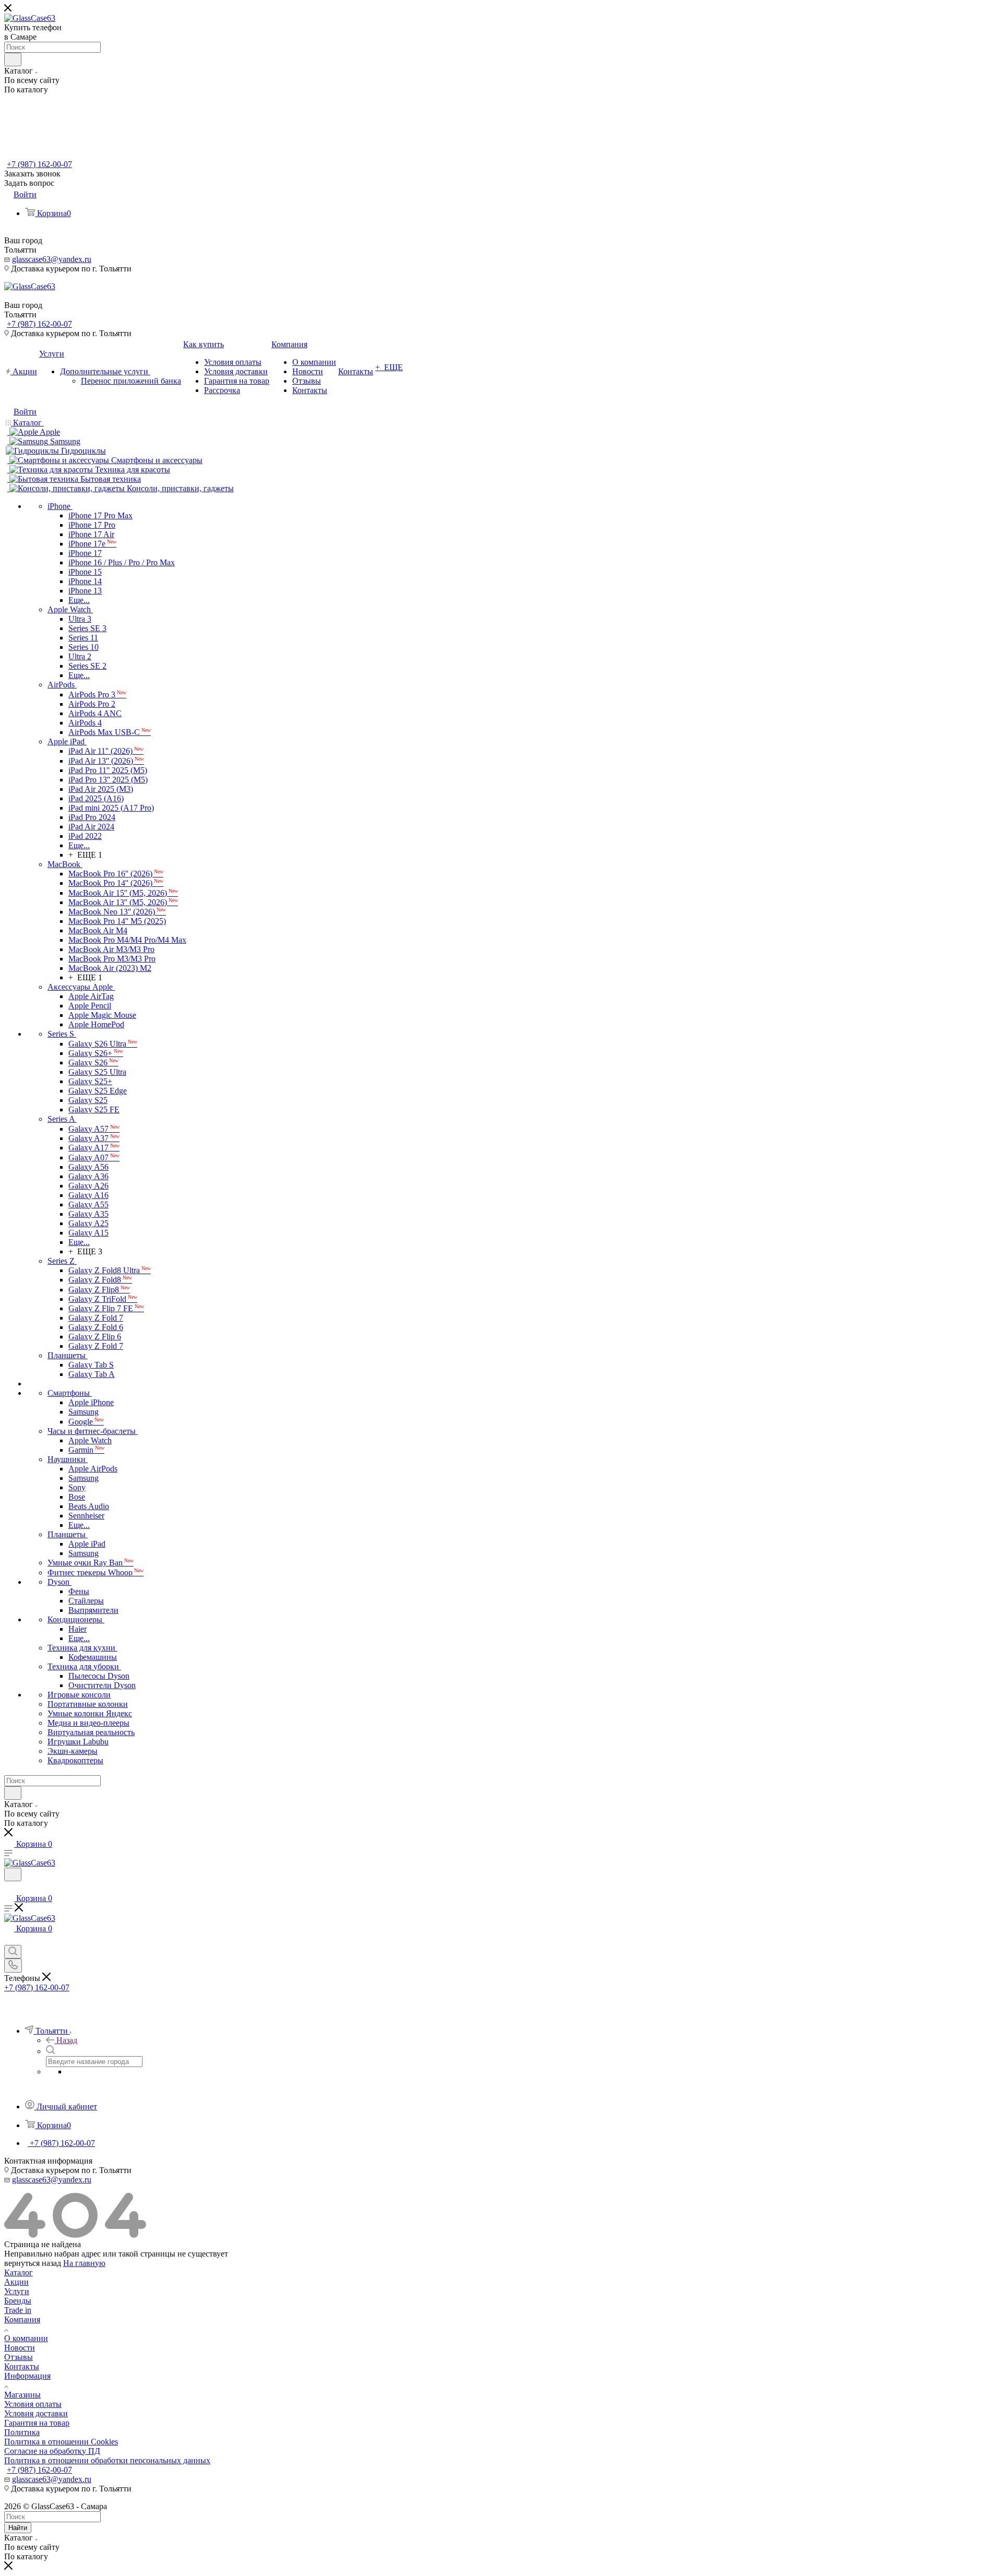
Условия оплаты (33, 2404)
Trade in (18, 2310)
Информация (27, 2376)
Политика (22, 2432)
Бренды (18, 2301)
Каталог (19, 2272)
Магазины (22, 2395)
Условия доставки (36, 2413)
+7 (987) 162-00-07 (39, 164)
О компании (26, 2338)
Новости (20, 2348)
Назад (67, 2040)
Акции (16, 2282)
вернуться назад (33, 2263)
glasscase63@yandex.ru (52, 259)
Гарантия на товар (37, 2423)
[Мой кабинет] (9, 1888)
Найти (18, 2528)
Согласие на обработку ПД (52, 2451)
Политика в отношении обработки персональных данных (107, 2460)
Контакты (22, 2366)
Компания (22, 2319)
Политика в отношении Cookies (61, 2442)
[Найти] (13, 60)
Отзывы (19, 2357)
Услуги (17, 2291)
